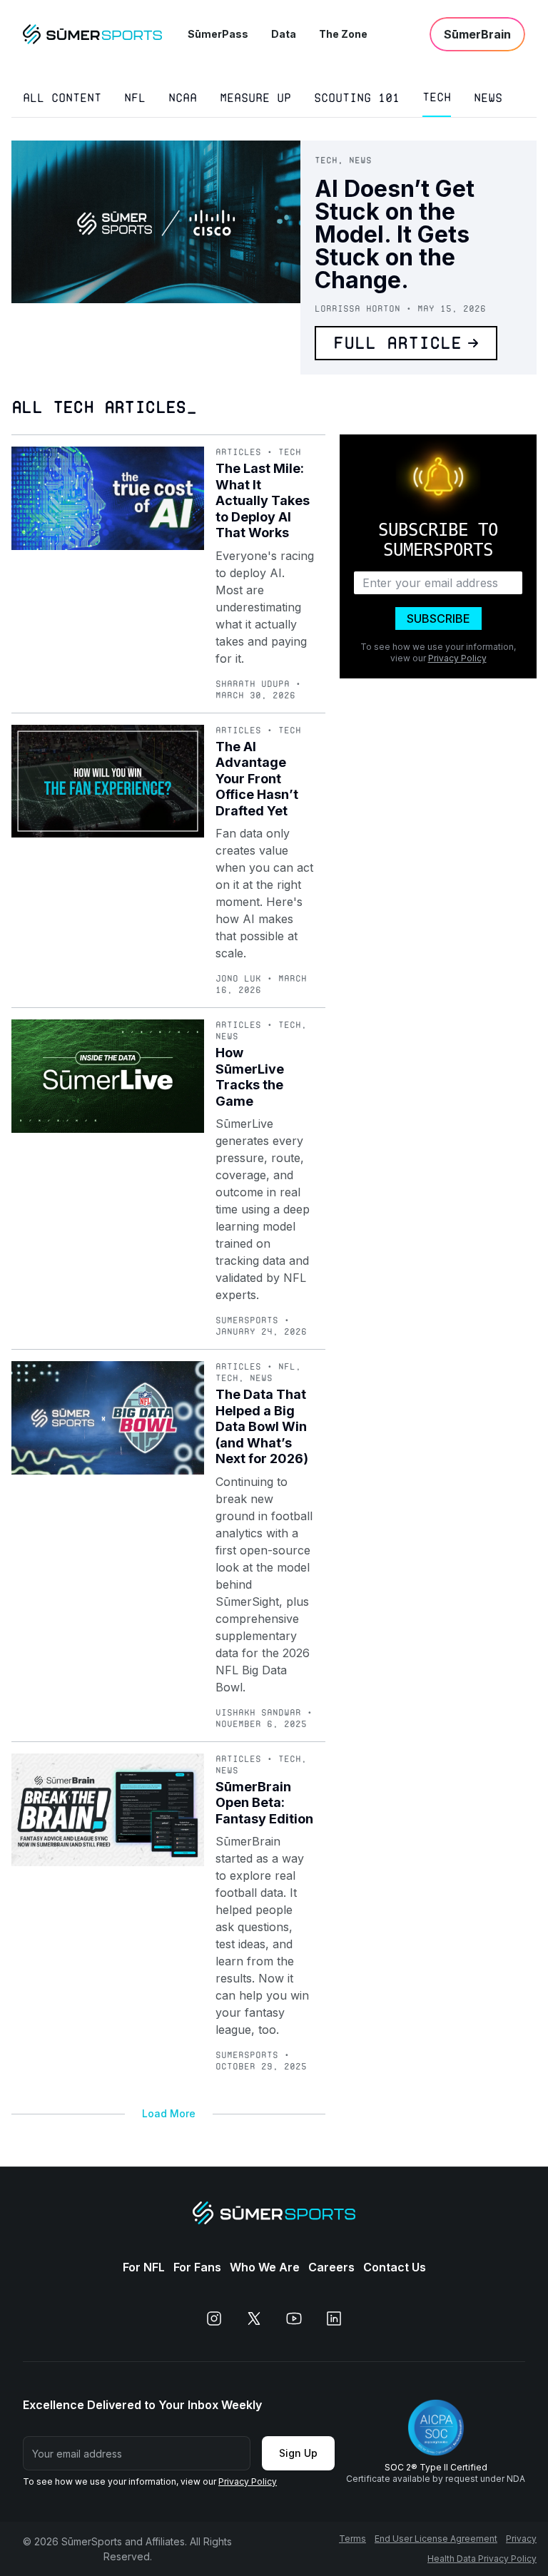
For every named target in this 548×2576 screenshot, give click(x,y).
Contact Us (395, 2267)
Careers (331, 2267)
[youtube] (294, 2318)
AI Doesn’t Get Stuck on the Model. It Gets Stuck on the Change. (395, 234)
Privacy (521, 2539)
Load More (169, 2113)
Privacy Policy (457, 658)
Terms (352, 2539)
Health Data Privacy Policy (482, 2559)
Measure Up (255, 98)
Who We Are (265, 2267)
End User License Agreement (436, 2539)
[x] (254, 2318)
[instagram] (214, 2318)
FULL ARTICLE (397, 343)
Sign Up (298, 2453)
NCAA (183, 98)
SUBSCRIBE (438, 618)
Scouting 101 (357, 98)
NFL (135, 98)
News (488, 98)
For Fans (197, 2267)
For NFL (144, 2267)
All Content (62, 98)
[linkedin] (334, 2318)
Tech (437, 97)
